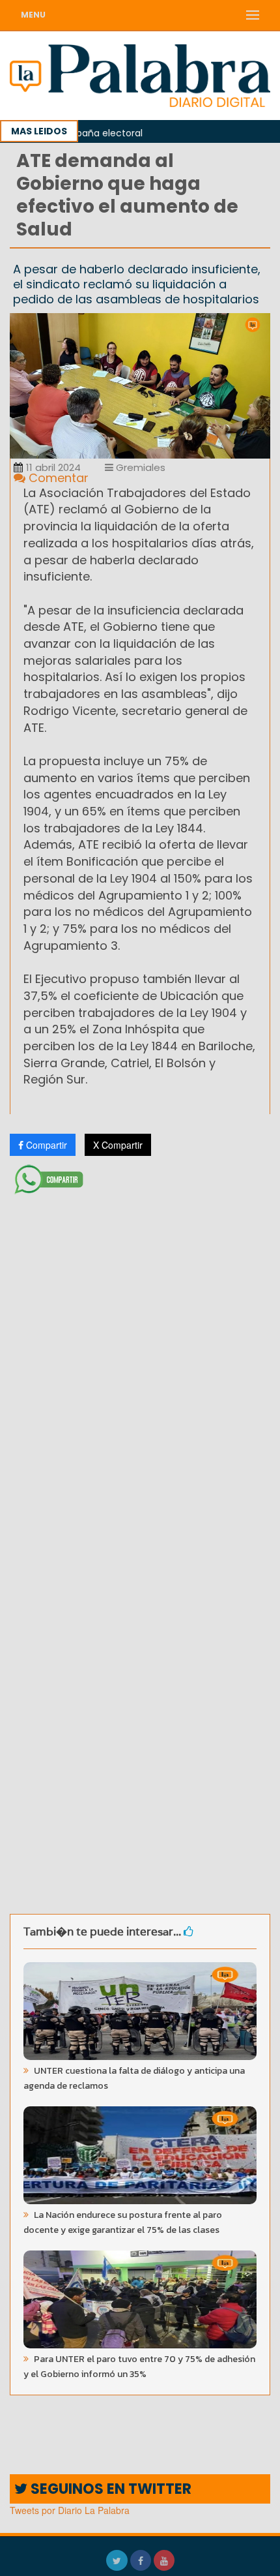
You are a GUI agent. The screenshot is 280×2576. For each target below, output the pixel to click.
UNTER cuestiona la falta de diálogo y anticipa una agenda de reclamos (134, 2078)
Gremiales (139, 467)
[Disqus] (140, 1372)
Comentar (57, 478)
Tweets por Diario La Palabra (70, 2510)
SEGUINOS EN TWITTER (109, 2489)
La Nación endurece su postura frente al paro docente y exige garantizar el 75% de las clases (123, 2222)
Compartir (45, 1145)
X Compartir (118, 1145)
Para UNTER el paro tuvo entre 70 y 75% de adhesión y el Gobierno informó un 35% (139, 2367)
